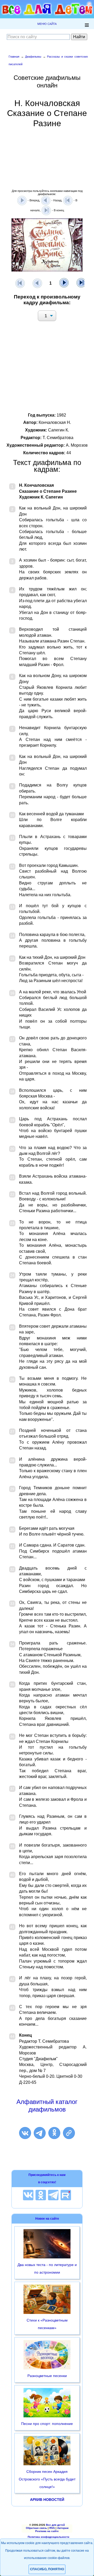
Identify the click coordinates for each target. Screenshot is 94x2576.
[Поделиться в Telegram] (40, 2133)
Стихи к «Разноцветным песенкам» (47, 2324)
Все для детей (55, 2525)
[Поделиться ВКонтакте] (25, 2133)
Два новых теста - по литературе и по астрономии (47, 2268)
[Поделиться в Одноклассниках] (54, 2133)
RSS (52, 2528)
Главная (14, 57)
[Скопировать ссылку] (69, 2133)
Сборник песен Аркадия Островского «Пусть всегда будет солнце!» (47, 2479)
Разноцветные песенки (47, 2376)
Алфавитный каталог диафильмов (47, 2106)
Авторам (63, 2528)
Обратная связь (36, 2528)
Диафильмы (33, 57)
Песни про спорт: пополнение (47, 2424)
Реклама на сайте (47, 2531)
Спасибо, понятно (47, 2569)
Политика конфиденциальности (48, 2537)
